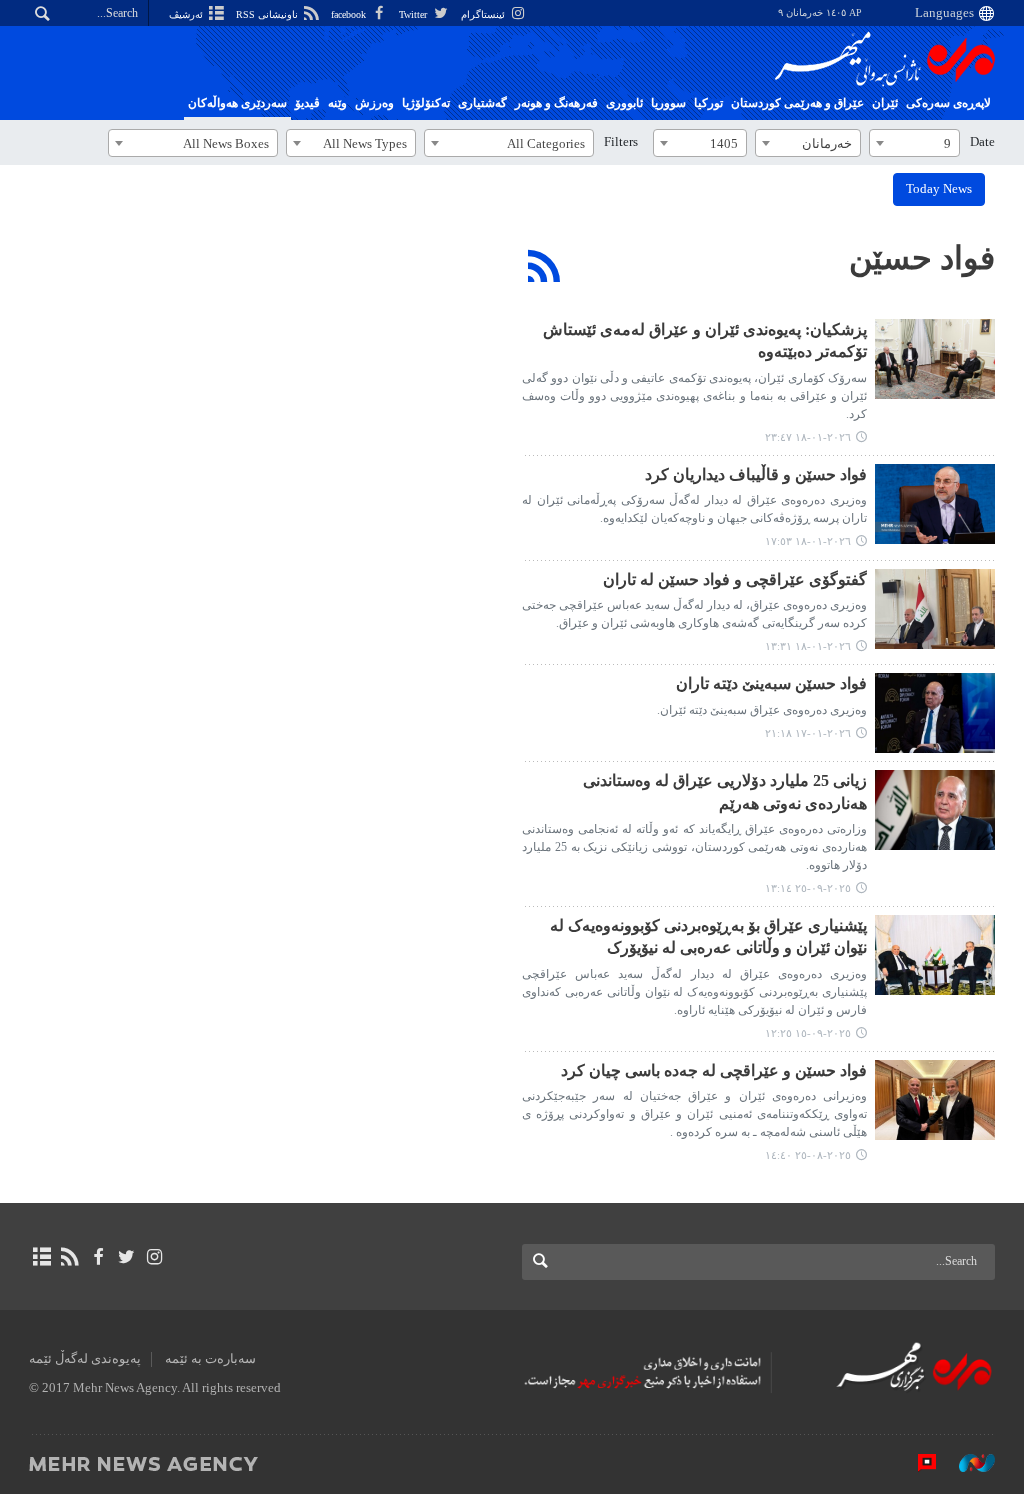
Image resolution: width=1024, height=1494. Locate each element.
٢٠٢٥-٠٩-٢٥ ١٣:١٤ (808, 888)
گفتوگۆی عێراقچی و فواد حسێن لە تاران (735, 579)
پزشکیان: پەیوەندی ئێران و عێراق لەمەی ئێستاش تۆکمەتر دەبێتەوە (705, 340)
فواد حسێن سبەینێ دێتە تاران (771, 683)
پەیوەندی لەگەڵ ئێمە (85, 1359)
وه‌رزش (374, 103)
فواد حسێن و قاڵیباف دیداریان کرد (756, 474)
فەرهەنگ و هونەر (556, 103)
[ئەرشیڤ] (41, 1257)
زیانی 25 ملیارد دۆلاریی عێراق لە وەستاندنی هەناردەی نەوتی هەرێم (725, 791)
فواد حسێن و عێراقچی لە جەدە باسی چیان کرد (714, 1070)
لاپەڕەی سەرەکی (948, 103)
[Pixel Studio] (917, 1463)
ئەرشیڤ (187, 14)
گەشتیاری (482, 103)
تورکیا (708, 103)
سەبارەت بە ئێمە (210, 1359)
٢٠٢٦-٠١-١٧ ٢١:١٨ (808, 733)
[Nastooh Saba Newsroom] (967, 1463)
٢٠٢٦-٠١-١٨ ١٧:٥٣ (808, 541)
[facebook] (97, 1257)
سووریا (668, 103)
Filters (621, 142)
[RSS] (544, 266)
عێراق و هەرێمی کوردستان (797, 103)
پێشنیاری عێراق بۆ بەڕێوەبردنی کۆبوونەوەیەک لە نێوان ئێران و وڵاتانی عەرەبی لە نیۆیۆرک (708, 936)
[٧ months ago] (935, 359)
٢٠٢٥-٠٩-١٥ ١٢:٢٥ (808, 1033)
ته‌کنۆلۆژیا (426, 103)
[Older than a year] (935, 1100)
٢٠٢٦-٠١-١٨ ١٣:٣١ (808, 646)
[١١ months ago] (935, 810)
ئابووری (624, 103)
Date (982, 142)
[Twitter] (126, 1257)
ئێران (885, 103)
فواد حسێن (922, 258)
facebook (350, 14)
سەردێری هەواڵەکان (237, 103)
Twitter (414, 14)
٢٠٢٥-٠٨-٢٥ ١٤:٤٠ (808, 1155)
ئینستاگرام (484, 14)
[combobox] (914, 143)
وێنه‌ (337, 103)
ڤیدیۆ (307, 103)
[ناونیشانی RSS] (69, 1257)
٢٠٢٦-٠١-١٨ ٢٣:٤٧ (808, 437)
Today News (939, 189)
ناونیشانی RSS (268, 14)
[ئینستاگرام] (154, 1257)
